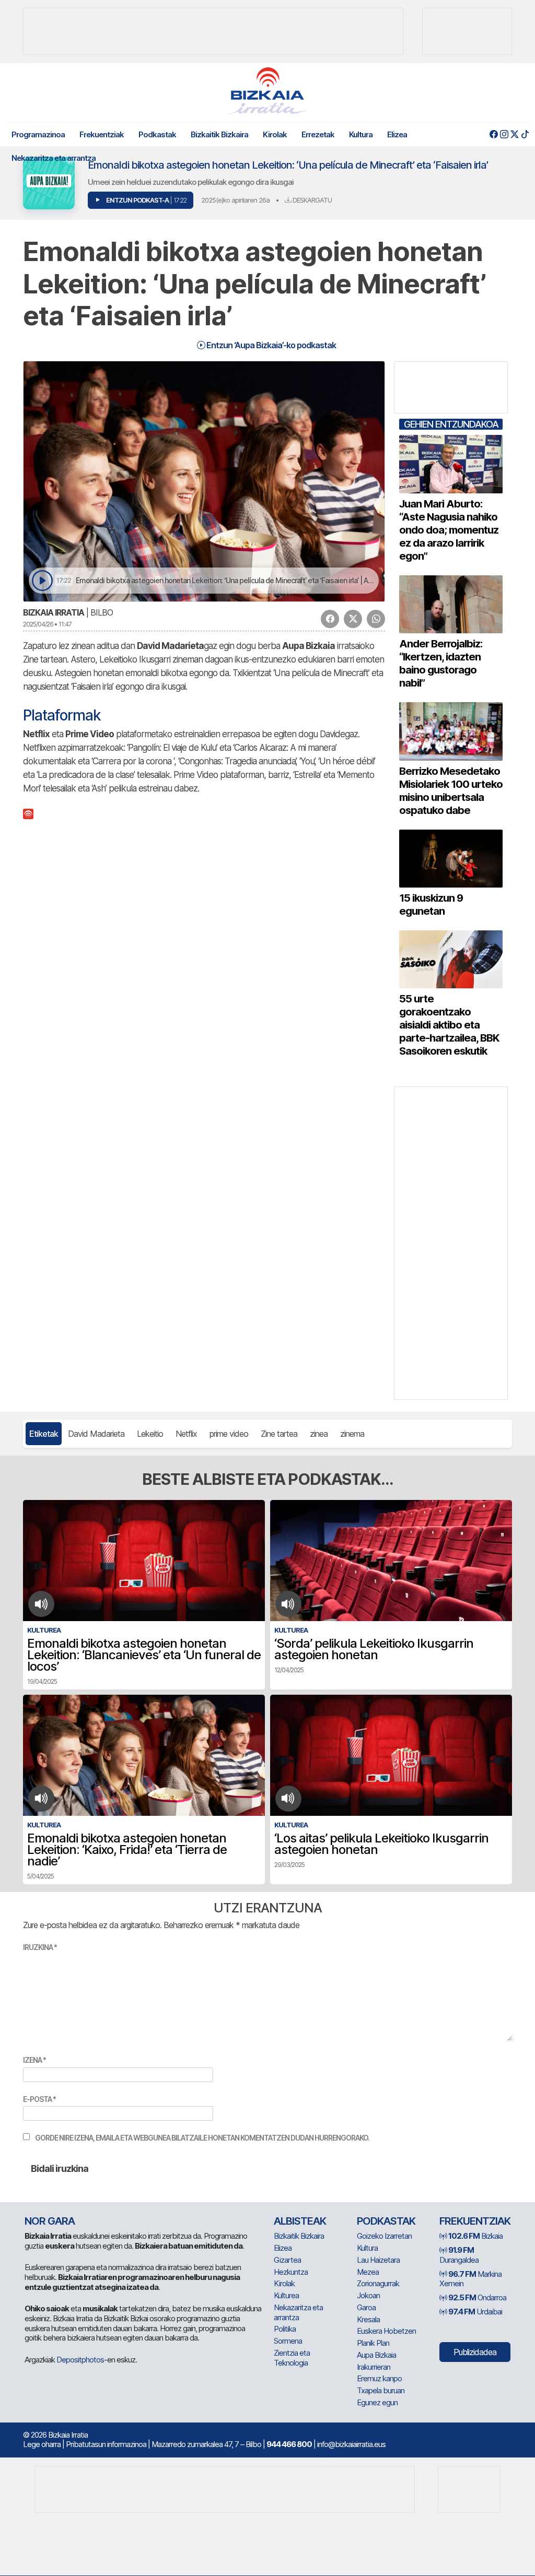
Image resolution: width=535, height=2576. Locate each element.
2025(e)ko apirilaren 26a (235, 200)
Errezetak (318, 134)
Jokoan (368, 2295)
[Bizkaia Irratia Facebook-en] (493, 134)
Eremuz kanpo (379, 2378)
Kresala (368, 2319)
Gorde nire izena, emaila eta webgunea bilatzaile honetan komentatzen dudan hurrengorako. (202, 2138)
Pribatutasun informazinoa (106, 2444)
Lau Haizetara (378, 2260)
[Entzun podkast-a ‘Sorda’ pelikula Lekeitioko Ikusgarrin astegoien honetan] (288, 1604)
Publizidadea (475, 2352)
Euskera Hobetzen (386, 2331)
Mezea (368, 2272)
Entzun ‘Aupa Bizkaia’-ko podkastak (270, 345)
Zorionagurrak (378, 2283)
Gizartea (287, 2260)
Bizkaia (475, 2236)
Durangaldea (459, 2255)
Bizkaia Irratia (54, 612)
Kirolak (275, 134)
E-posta (39, 2099)
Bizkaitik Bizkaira (219, 134)
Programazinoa (38, 134)
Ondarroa (477, 2297)
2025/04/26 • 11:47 (47, 624)
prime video (229, 1434)
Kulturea (286, 2295)
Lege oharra (42, 2444)
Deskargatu (311, 200)
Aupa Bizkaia (376, 2355)
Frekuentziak (102, 134)
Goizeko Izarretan (384, 2236)
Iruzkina (40, 1947)
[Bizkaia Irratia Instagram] (504, 134)
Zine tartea (279, 1434)
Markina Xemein (470, 2279)
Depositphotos (80, 2360)
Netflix (186, 1434)
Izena (34, 2060)
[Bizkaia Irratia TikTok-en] (525, 134)
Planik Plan (373, 2343)
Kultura (361, 134)
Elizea (397, 134)
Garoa (366, 2307)
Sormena (288, 2341)
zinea (319, 1434)
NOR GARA (50, 2221)
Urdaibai (475, 2312)
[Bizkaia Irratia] (267, 91)
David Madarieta (96, 1434)
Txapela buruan (381, 2390)
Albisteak (300, 2221)
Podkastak (157, 134)
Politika (285, 2329)
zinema (352, 1434)
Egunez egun (377, 2402)
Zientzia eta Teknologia (292, 2358)
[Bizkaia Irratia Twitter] (514, 134)
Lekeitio (150, 1434)
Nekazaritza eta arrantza (54, 158)
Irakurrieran (374, 2367)
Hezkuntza (291, 2272)
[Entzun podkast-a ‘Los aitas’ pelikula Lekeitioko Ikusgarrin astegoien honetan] (288, 1799)
